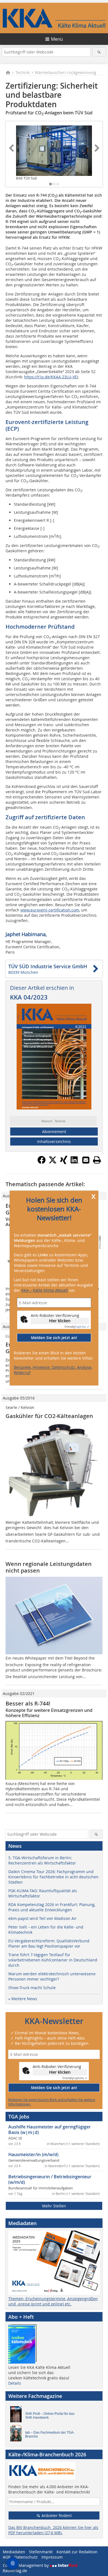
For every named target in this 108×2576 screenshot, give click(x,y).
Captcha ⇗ (77, 1327)
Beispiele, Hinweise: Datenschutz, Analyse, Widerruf (53, 1370)
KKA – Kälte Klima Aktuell (45, 1290)
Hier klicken (60, 1321)
